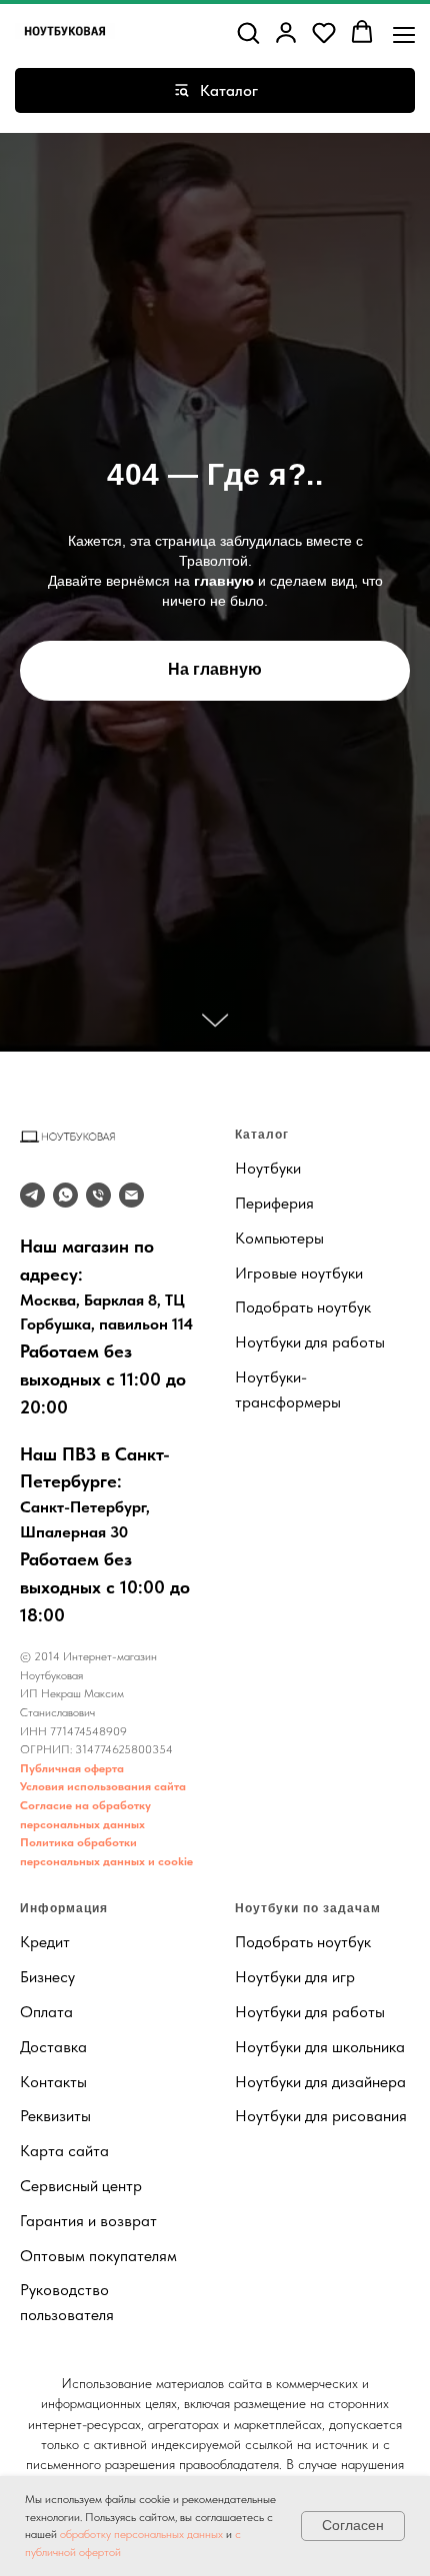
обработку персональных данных (141, 2534)
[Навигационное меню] (404, 33)
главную (224, 1402)
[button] (248, 32)
